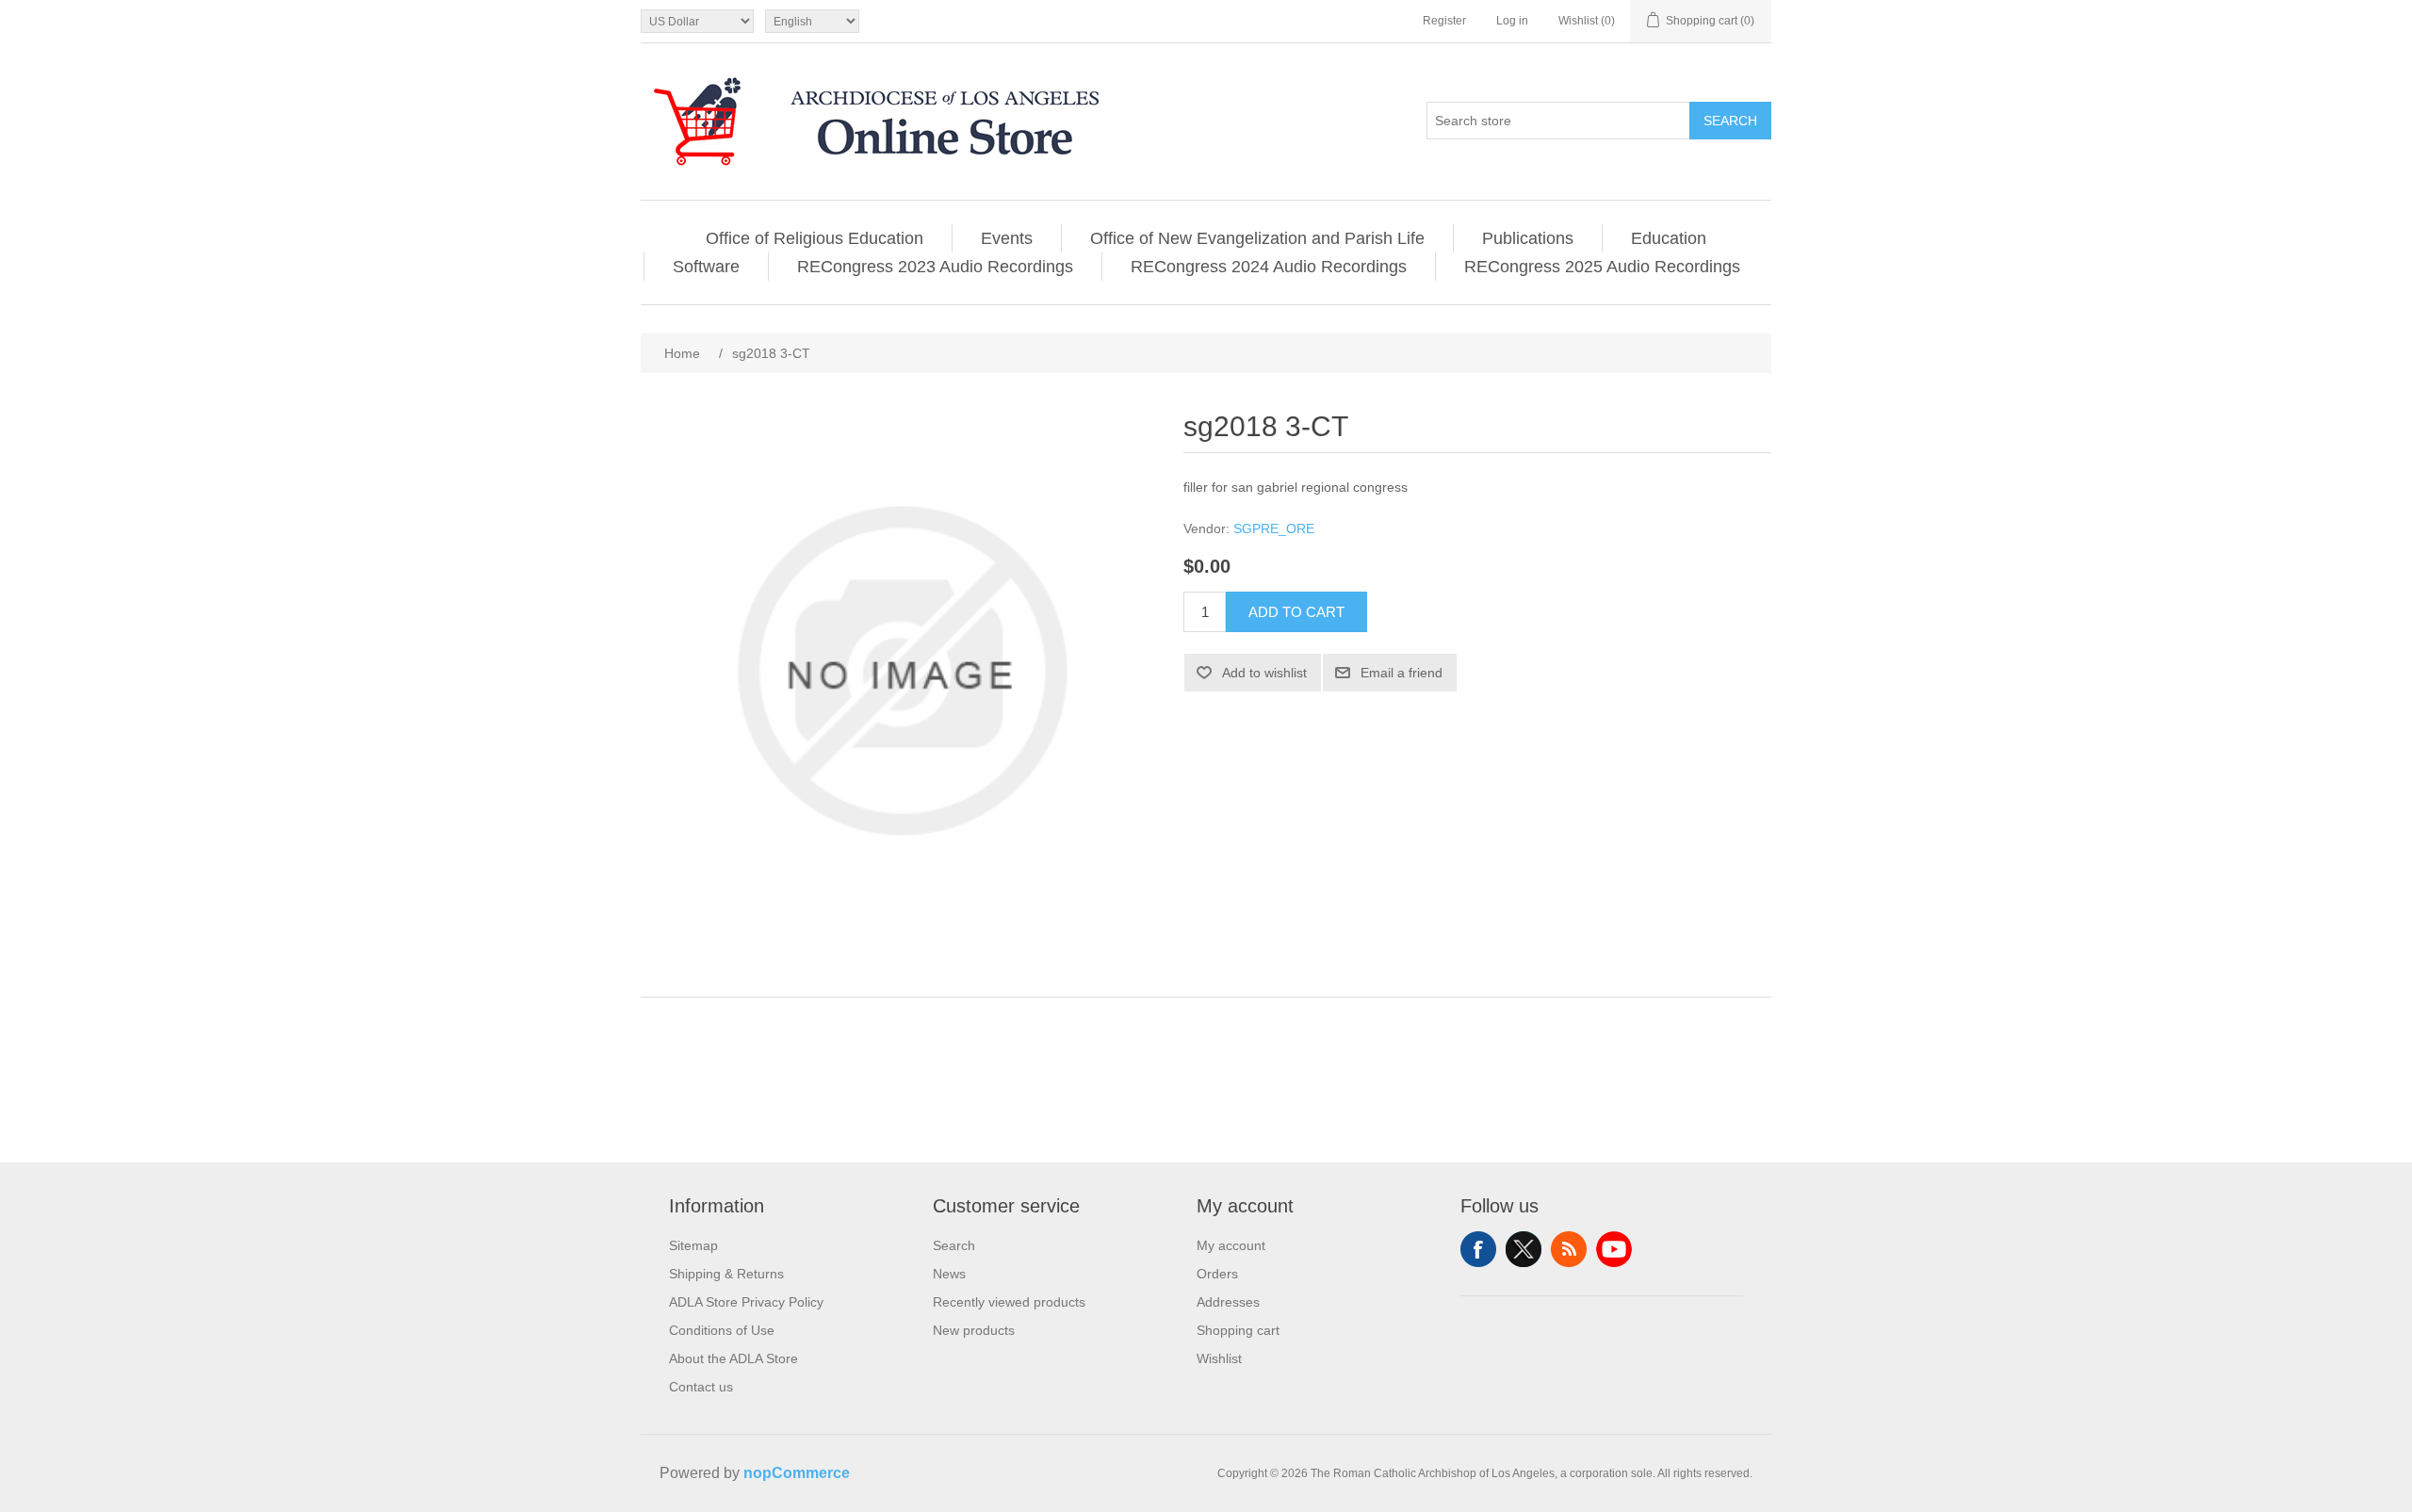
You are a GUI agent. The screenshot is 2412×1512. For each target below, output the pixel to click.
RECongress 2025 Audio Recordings (1602, 267)
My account (1231, 1245)
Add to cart (1296, 612)
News (949, 1274)
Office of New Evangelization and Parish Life (1257, 238)
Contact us (701, 1387)
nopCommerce (797, 1473)
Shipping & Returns (726, 1274)
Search (1730, 121)
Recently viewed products (1009, 1302)
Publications (1528, 238)
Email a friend (1402, 673)
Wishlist (1219, 1358)
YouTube (1614, 1249)
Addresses (1228, 1302)
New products (974, 1330)
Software (706, 267)
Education (1669, 238)
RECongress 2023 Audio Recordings (935, 267)
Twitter (1524, 1249)
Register (1444, 21)
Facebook (1478, 1249)
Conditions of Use (722, 1330)
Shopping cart (1238, 1330)
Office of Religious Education (815, 238)
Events (1007, 238)
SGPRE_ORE (1274, 528)
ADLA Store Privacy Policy (746, 1302)
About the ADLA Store (733, 1358)
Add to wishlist (1264, 673)
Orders (1217, 1274)
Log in (1512, 21)
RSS (1569, 1249)
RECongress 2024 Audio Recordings (1269, 267)
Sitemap (693, 1245)
